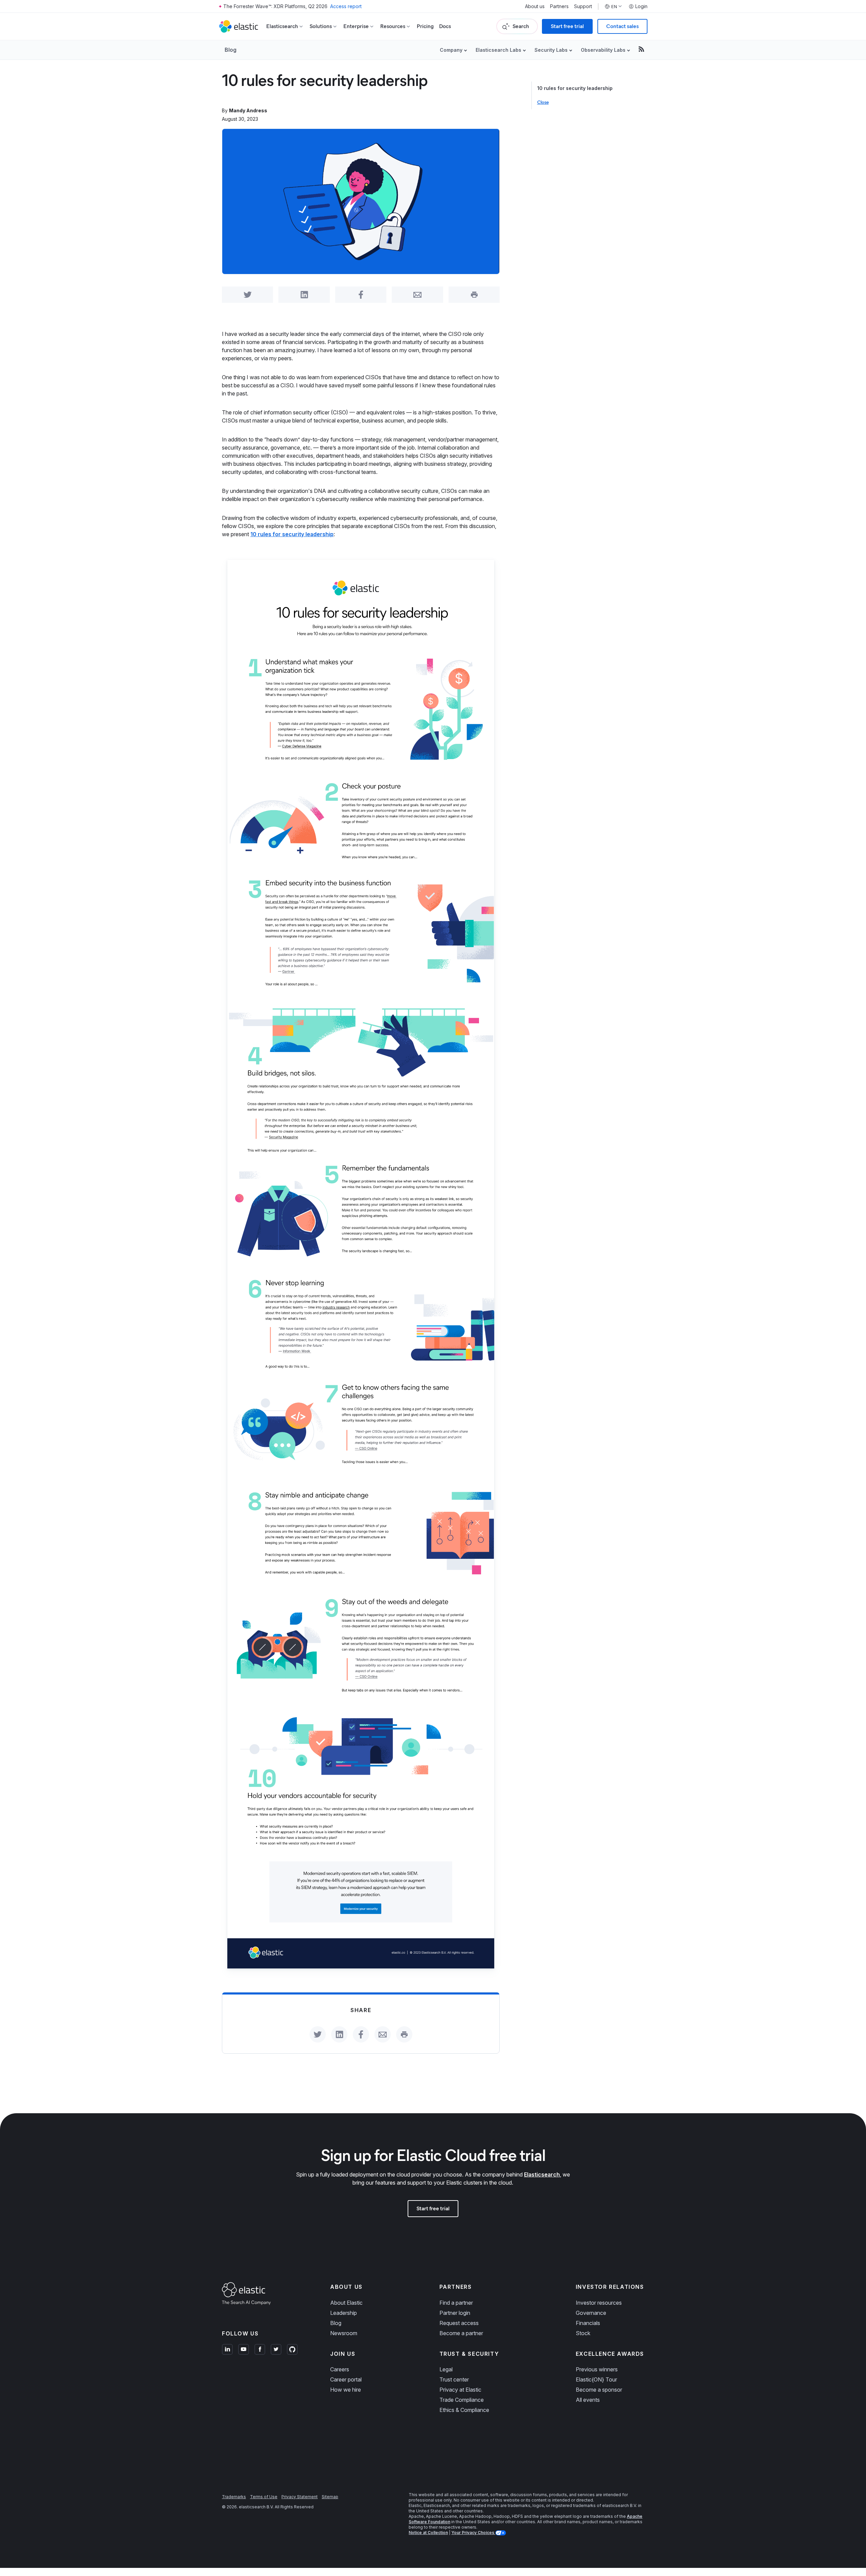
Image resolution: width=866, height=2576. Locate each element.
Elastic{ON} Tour (596, 2379)
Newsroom (344, 2333)
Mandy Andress (248, 110)
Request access (459, 2323)
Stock (583, 2333)
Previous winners (597, 2369)
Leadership (344, 2313)
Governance (591, 2313)
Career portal (346, 2379)
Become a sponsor (599, 2390)
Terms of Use (264, 2497)
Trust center (454, 2379)
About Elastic (346, 2303)
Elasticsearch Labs (498, 50)
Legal (446, 2369)
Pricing (425, 26)
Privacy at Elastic (460, 2390)
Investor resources (599, 2303)
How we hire (346, 2390)
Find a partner (456, 2303)
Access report (346, 6)
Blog (231, 50)
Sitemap (330, 2497)
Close (543, 102)
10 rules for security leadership (575, 88)
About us (535, 6)
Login (641, 6)
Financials (588, 2323)
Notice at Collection (428, 2533)
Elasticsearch (542, 2174)
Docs (445, 26)
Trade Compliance (462, 2400)
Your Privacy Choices (473, 2533)
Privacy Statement (300, 2497)
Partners (559, 6)
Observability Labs (603, 50)
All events (588, 2400)
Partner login (455, 2313)
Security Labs (551, 50)
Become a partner (461, 2333)
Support (583, 6)
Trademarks (234, 2497)
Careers (340, 2369)
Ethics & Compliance (464, 2410)
